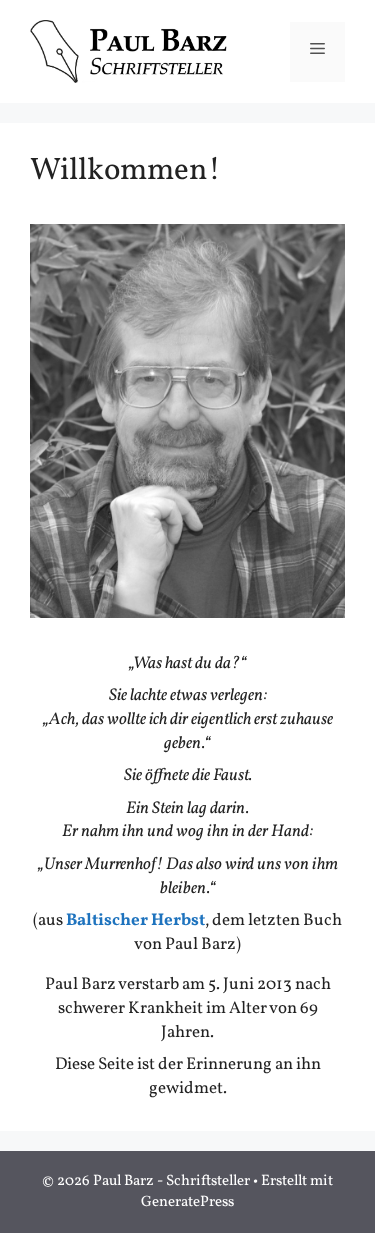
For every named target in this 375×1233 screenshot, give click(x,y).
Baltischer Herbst (135, 920)
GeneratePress (187, 1202)
